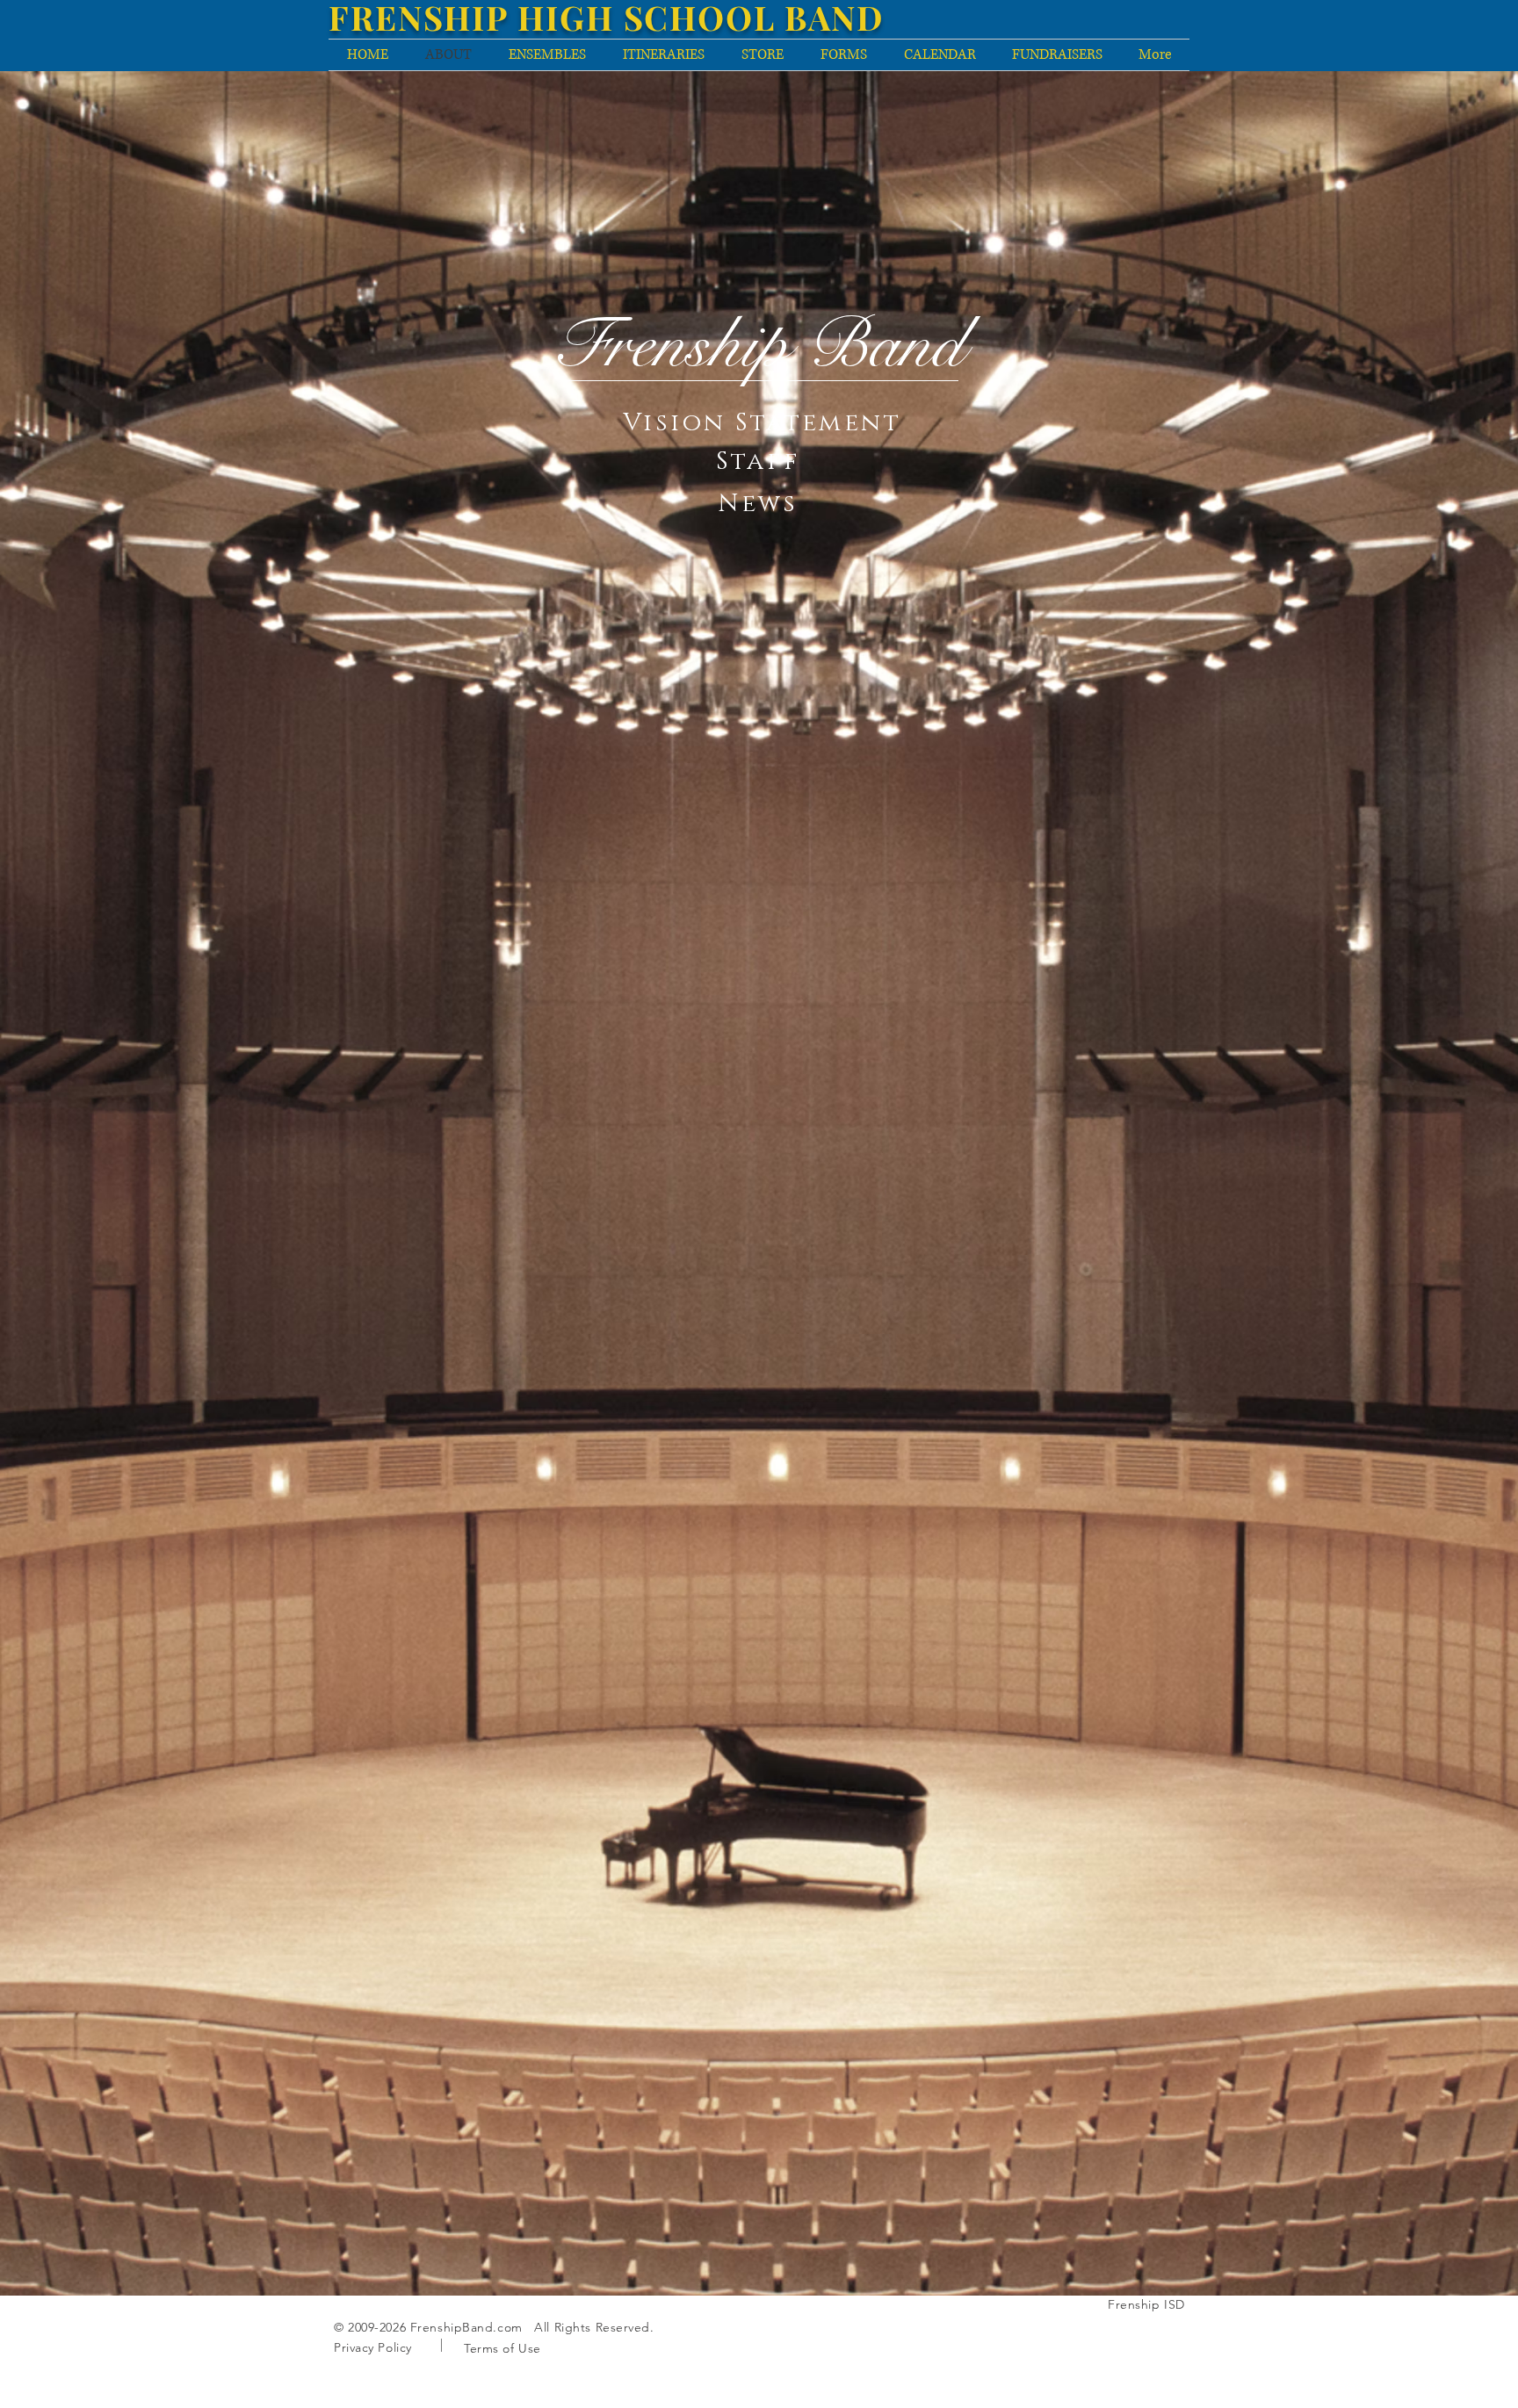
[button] (762, 422)
